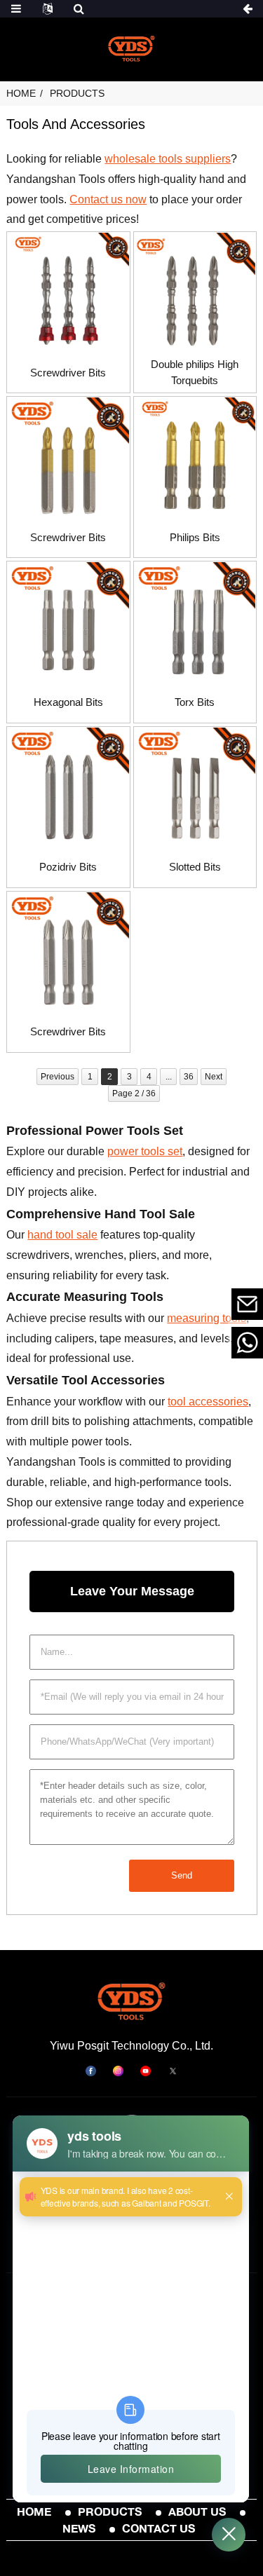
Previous (58, 1077)
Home (21, 93)
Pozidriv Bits (68, 867)
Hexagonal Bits (68, 702)
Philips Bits (195, 537)
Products (77, 93)
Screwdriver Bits (68, 373)
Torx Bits (195, 702)
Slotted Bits (195, 867)
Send (182, 1875)
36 (189, 1077)
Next (214, 1077)
